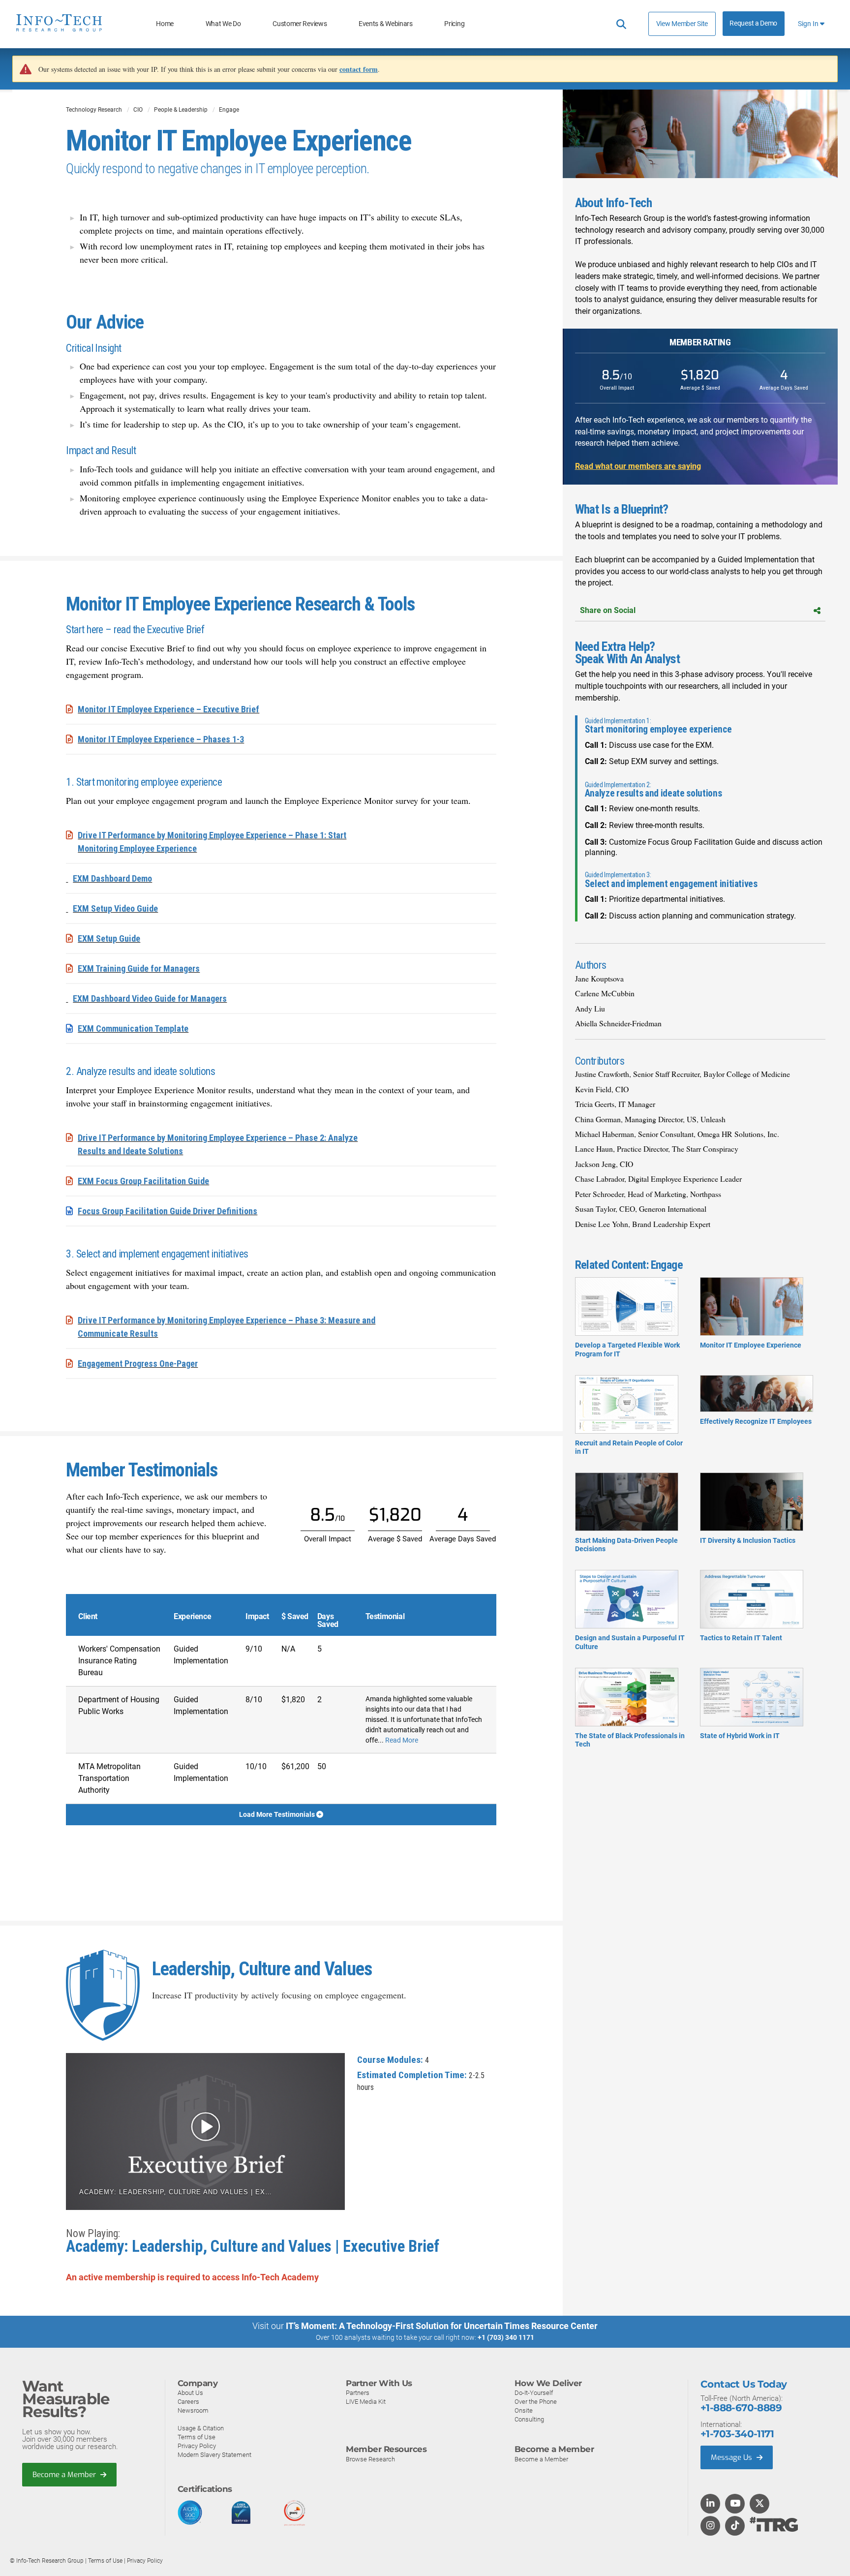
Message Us (732, 2457)
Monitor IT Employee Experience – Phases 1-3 (161, 739)
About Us (190, 2393)
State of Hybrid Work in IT (740, 1736)
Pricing (454, 24)
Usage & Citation (201, 2428)
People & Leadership (181, 110)
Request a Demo (753, 23)
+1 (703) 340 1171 (506, 2337)
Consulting (529, 2419)
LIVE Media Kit (366, 2402)
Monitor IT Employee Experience (751, 1345)
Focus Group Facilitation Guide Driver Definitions (167, 1211)
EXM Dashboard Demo (112, 878)
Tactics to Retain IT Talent (741, 1638)
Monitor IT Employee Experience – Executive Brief (168, 709)
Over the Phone (536, 2402)
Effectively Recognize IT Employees (756, 1421)
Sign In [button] (809, 24)
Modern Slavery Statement (214, 2455)
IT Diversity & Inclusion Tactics (748, 1540)
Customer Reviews (300, 24)
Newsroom (193, 2410)
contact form (359, 69)
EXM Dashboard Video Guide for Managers (150, 998)
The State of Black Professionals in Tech (630, 1740)
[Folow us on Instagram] (710, 2526)
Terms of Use (197, 2437)
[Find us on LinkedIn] (710, 2504)
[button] (205, 2131)
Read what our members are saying (638, 466)
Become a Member (65, 2475)
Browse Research (370, 2459)
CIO (138, 110)
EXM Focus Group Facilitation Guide (143, 1181)
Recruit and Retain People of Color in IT (629, 1447)
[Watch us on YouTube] (735, 2504)
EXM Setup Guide (109, 938)
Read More (402, 1740)
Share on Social (608, 610)
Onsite (524, 2410)
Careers (188, 2402)
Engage (229, 110)
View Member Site (682, 24)
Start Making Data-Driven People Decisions (626, 1545)
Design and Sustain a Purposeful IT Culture (630, 1642)
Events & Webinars (386, 24)
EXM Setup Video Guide (115, 908)
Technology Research (94, 110)
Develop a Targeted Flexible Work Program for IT (627, 1349)
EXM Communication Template (133, 1028)
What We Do (223, 24)
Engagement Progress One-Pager (138, 1364)
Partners (358, 2393)
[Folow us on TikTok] (735, 2526)
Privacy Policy (197, 2446)
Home (165, 24)
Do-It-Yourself (534, 2393)
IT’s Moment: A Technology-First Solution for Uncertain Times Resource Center (442, 2326)
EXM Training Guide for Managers (139, 968)
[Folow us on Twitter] (760, 2504)
